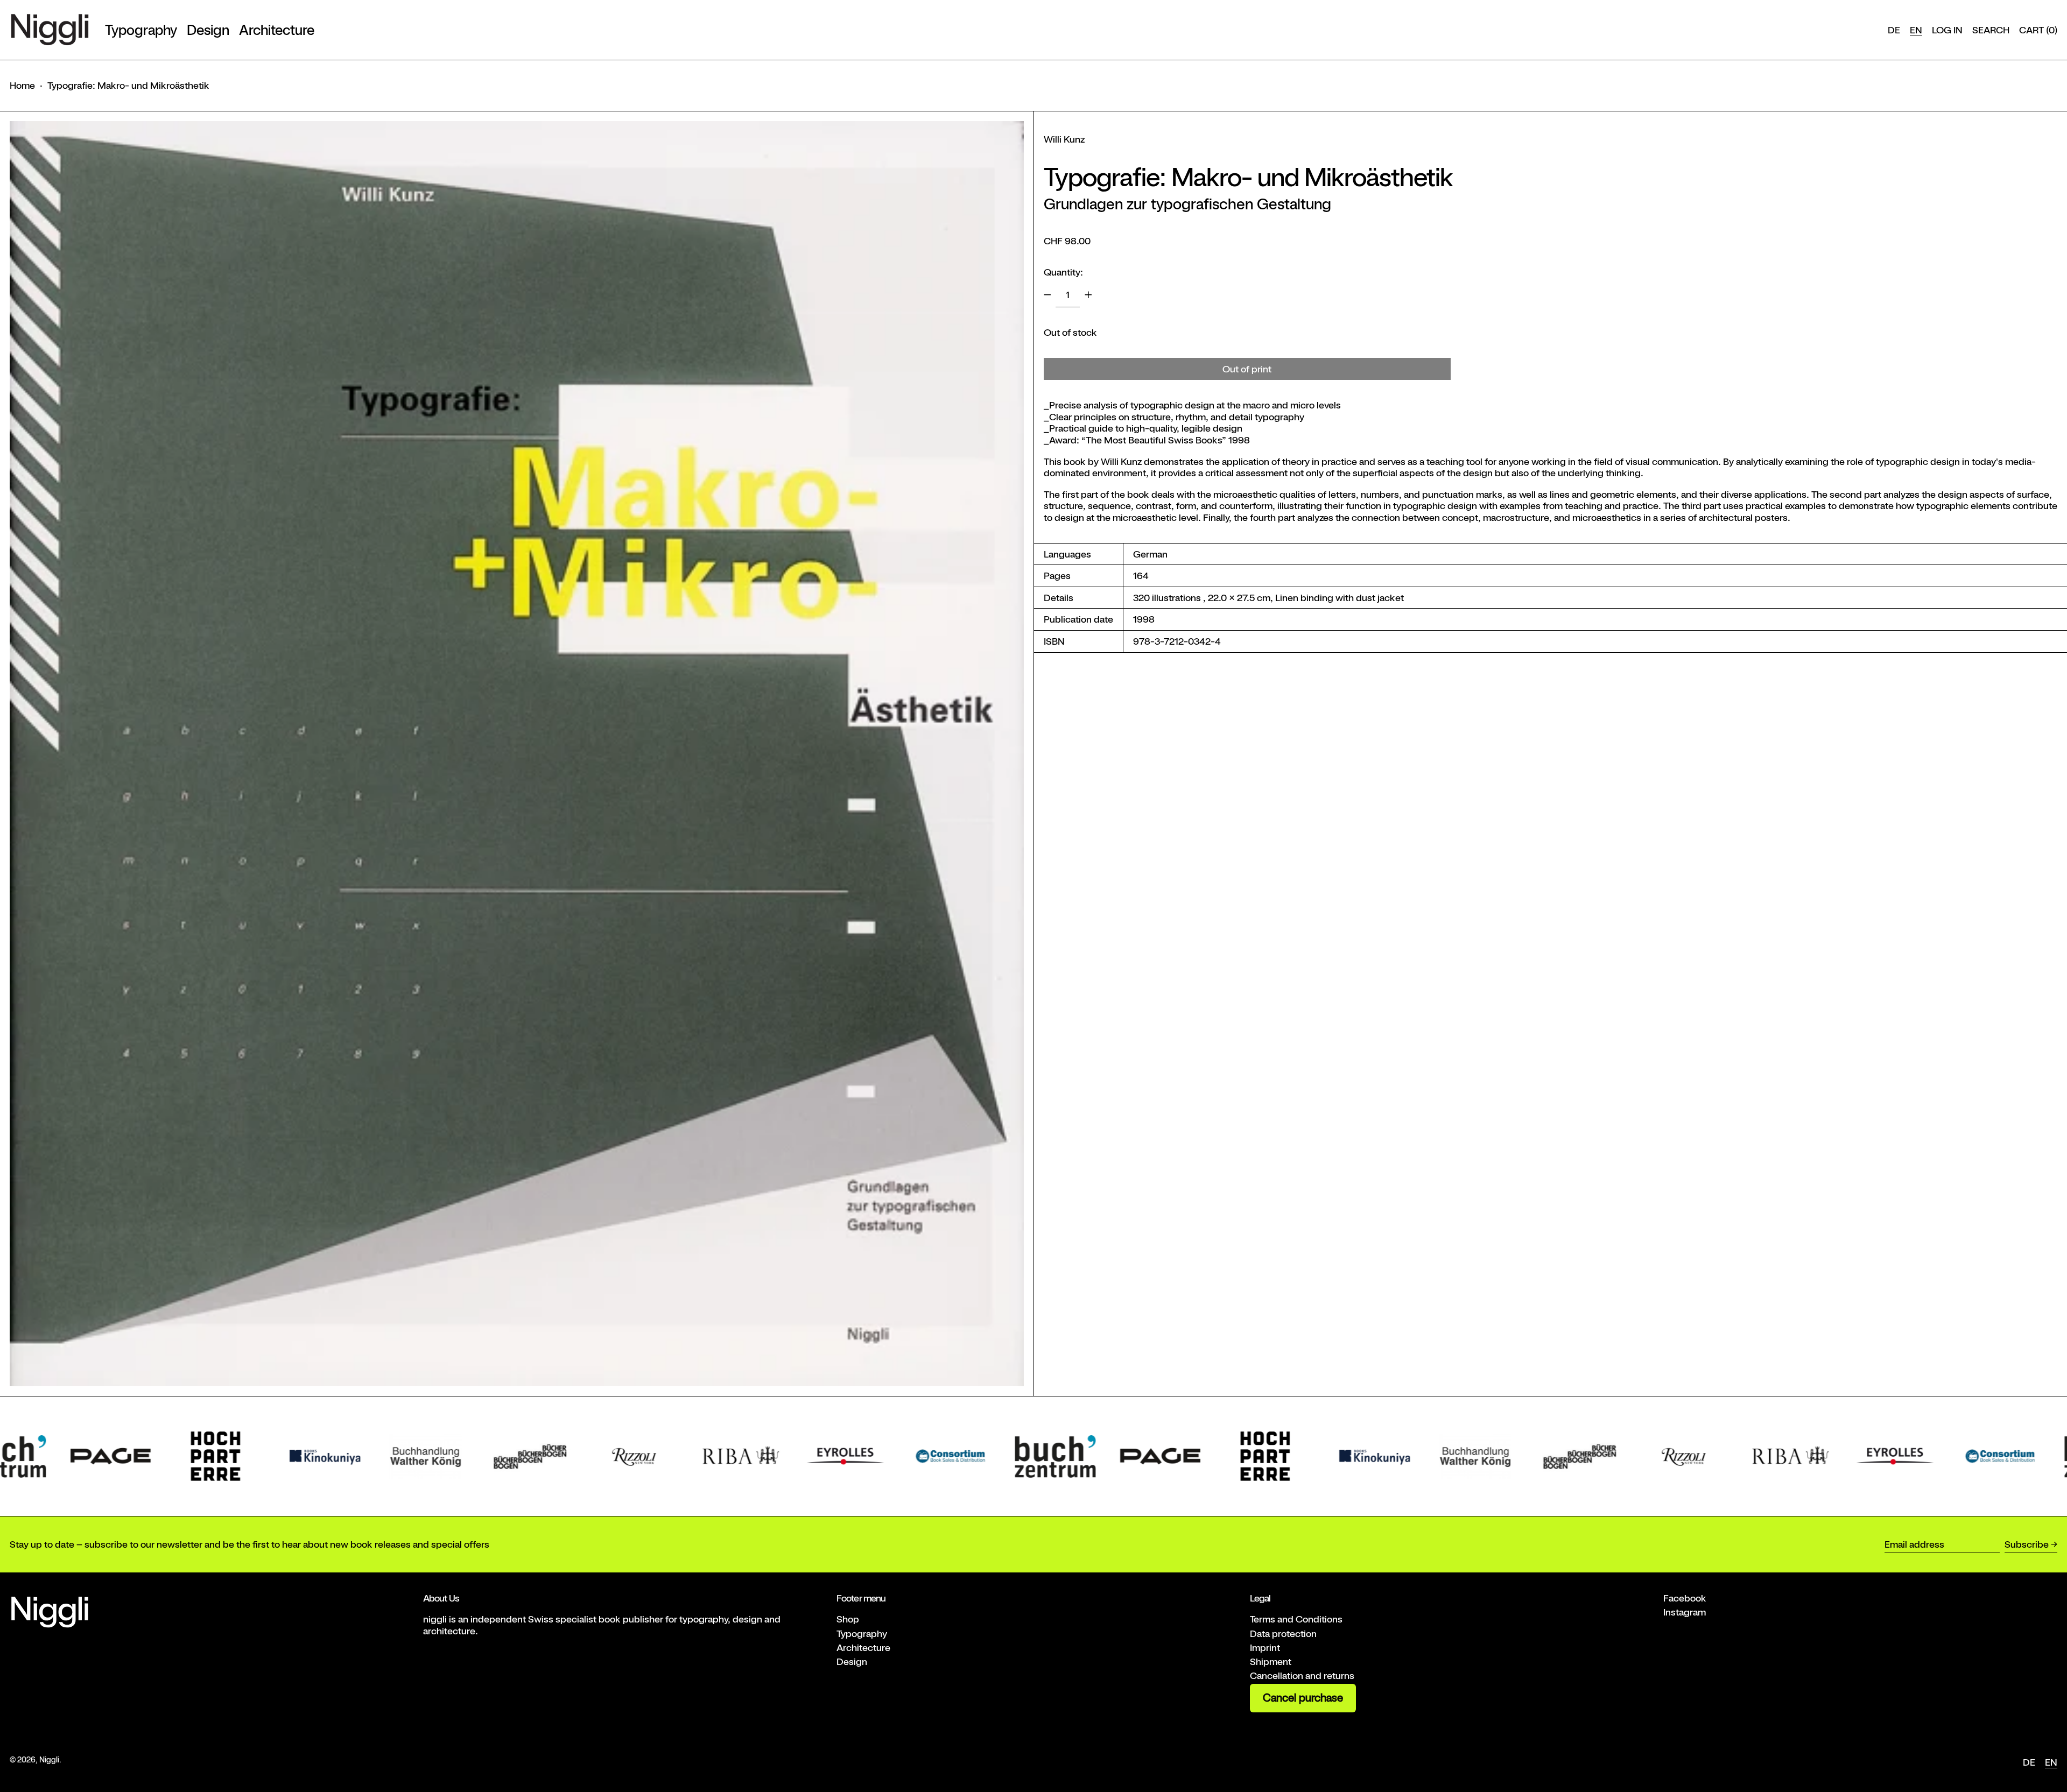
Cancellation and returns (1302, 1675)
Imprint (1265, 1648)
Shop (848, 1619)
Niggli (49, 1759)
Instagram (1685, 1612)
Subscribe (2027, 1544)
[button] (1991, 30)
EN (1916, 30)
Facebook (1685, 1598)
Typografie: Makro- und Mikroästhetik (128, 85)
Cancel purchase (1303, 1698)
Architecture (863, 1648)
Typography (862, 1634)
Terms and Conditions (1296, 1619)
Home (22, 85)
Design (852, 1662)
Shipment (1271, 1662)
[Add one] (1088, 295)
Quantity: (1063, 271)
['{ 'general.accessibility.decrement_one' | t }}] (1047, 295)
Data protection (1283, 1634)
